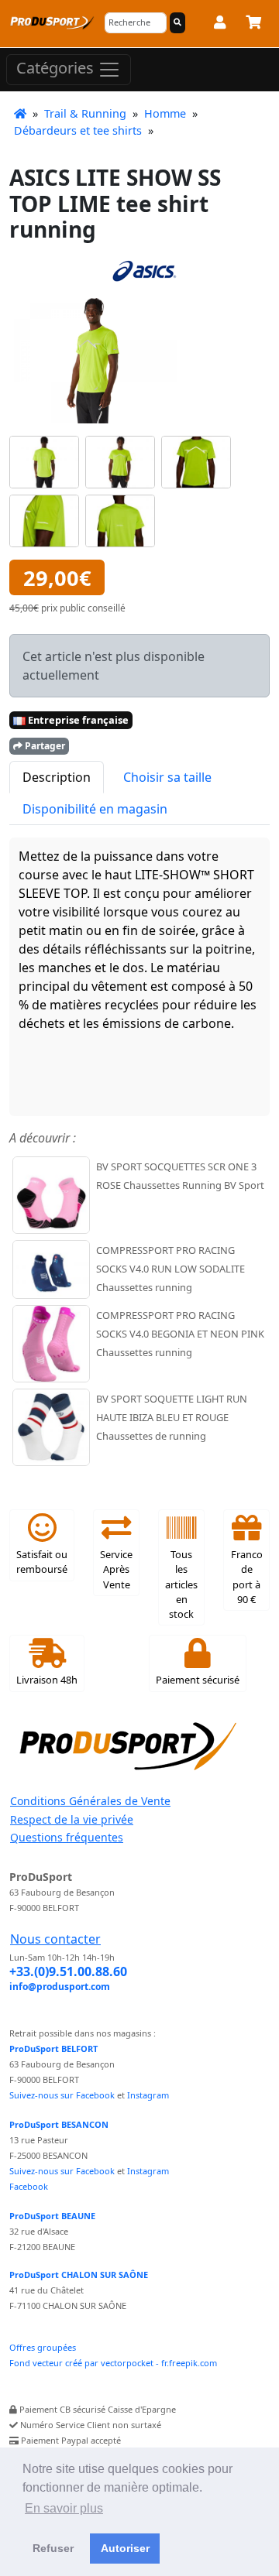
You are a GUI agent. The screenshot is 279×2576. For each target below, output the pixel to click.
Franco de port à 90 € (247, 1577)
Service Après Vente (116, 1569)
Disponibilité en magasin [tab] (95, 809)
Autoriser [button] (125, 2548)
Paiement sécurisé (198, 1680)
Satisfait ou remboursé (42, 1562)
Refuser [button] (53, 2548)
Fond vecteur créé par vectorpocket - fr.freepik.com (113, 2363)
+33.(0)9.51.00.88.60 (68, 1971)
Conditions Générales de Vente (90, 1801)
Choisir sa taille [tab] (167, 777)
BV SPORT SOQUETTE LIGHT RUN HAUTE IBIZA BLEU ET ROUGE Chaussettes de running (172, 1417)
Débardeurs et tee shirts (78, 130)
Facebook (29, 2186)
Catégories (57, 68)
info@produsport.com (60, 1987)
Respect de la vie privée (72, 1819)
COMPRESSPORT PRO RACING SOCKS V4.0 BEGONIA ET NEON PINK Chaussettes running (180, 1334)
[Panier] (253, 25)
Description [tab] (57, 777)
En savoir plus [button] (64, 2508)
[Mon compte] (220, 25)
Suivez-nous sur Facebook (62, 2095)
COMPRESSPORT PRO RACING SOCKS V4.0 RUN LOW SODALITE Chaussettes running (170, 1269)
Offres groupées (43, 2347)
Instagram (148, 2095)
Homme (165, 113)
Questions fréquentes (67, 1837)
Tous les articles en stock (181, 1584)
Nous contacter (55, 1939)
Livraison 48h (47, 1680)
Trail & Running (85, 113)
